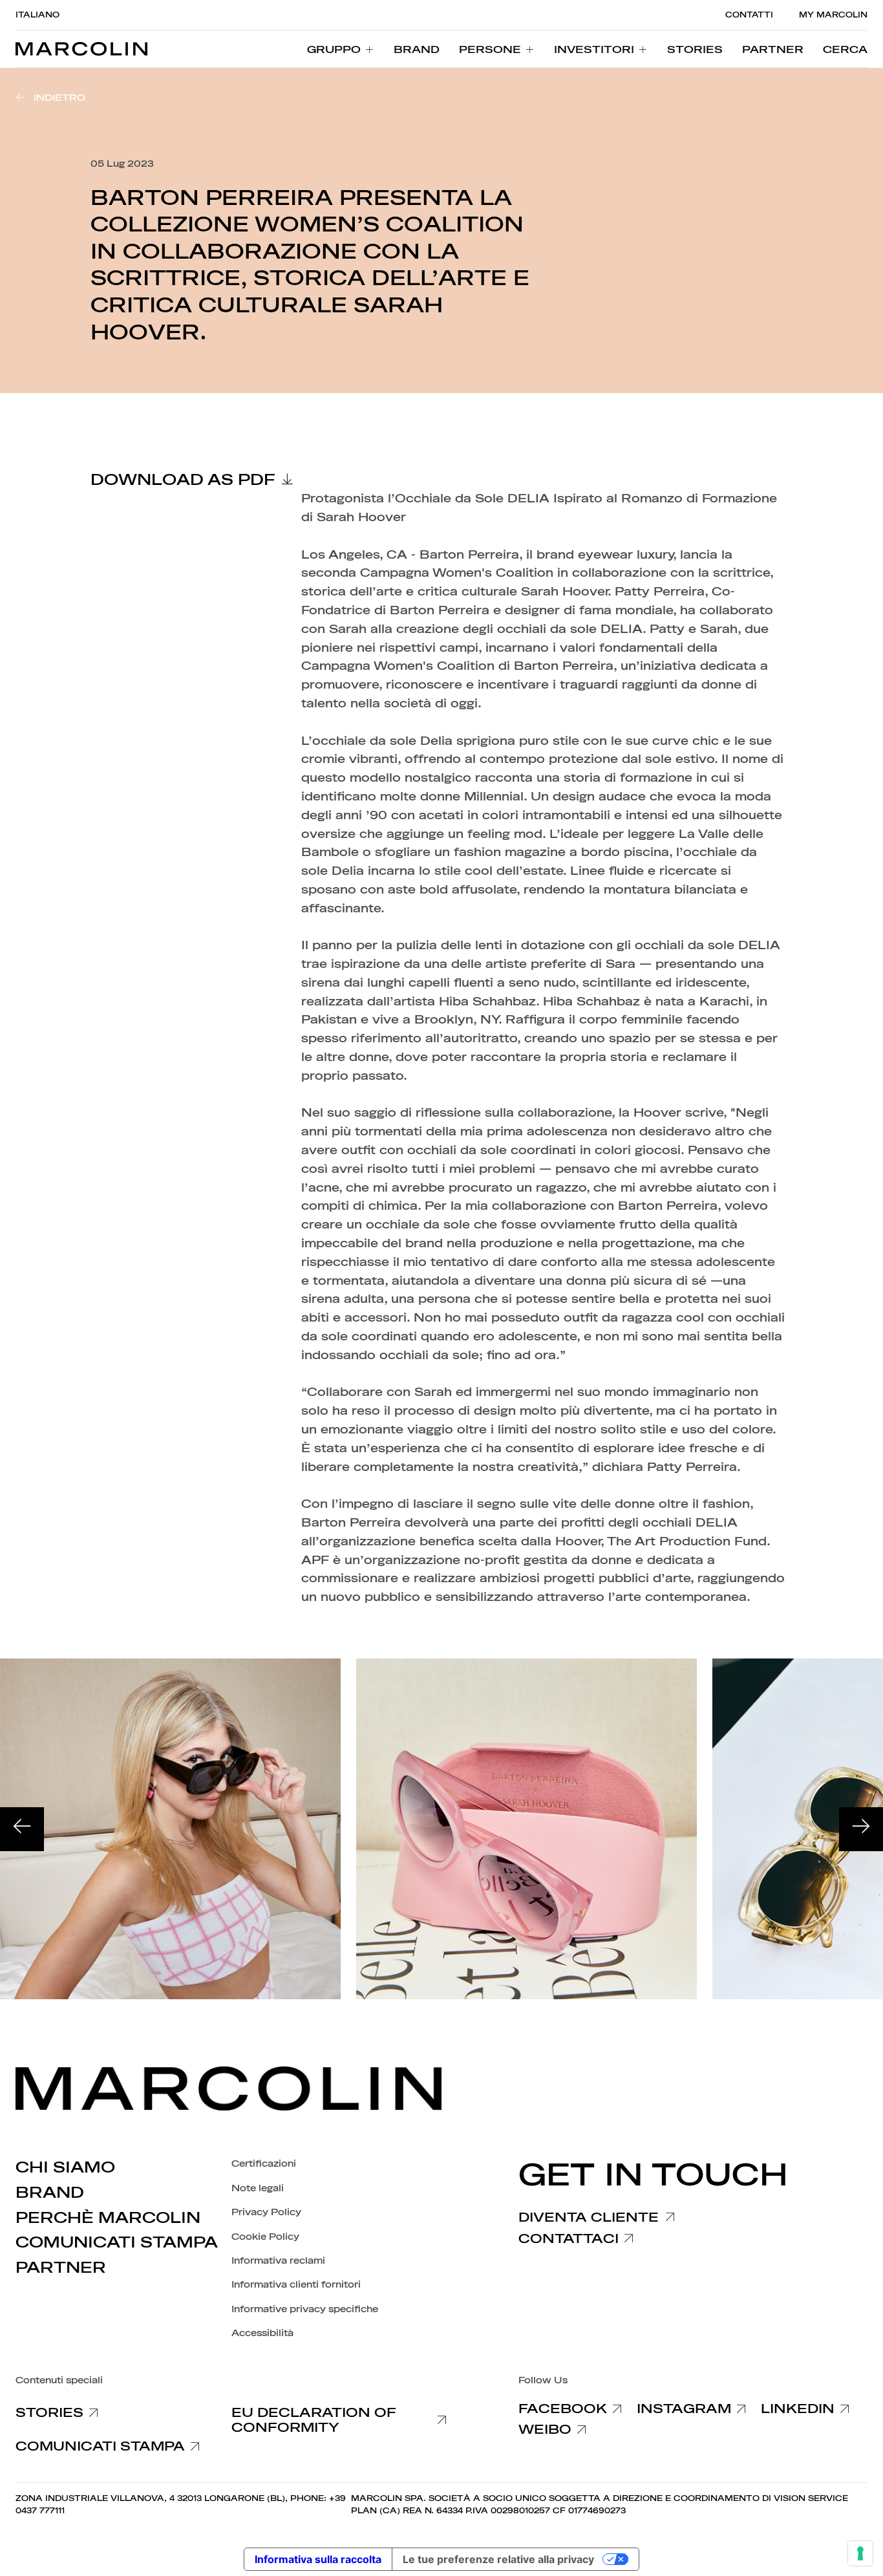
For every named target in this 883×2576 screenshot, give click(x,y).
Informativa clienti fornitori (296, 2285)
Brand (50, 2193)
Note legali (258, 2188)
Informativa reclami (278, 2261)
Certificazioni (264, 2164)
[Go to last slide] (22, 1829)
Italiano (37, 15)
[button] (845, 49)
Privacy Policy (266, 2212)
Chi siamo (65, 2167)
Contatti (749, 15)
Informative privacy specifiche (305, 2309)
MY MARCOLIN (833, 15)
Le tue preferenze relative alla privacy (498, 2559)
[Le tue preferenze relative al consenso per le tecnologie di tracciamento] (860, 2553)
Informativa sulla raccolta (318, 2559)
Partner (61, 2268)
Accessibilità (262, 2333)
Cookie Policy (265, 2237)
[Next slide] (861, 1829)
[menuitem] (341, 49)
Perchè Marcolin (108, 2218)
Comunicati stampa (117, 2242)
